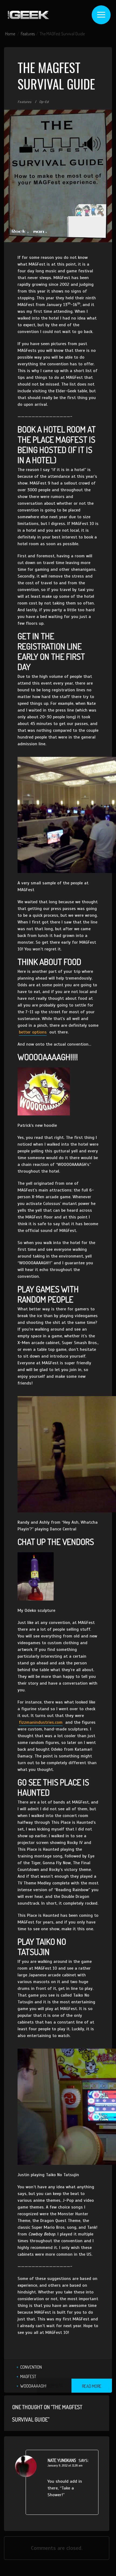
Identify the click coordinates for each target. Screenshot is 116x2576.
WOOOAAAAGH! (33, 2386)
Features (28, 34)
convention (31, 2367)
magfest (28, 2376)
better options (33, 1032)
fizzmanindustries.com (41, 1722)
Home (10, 34)
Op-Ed (44, 102)
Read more (92, 2386)
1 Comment (54, 2385)
